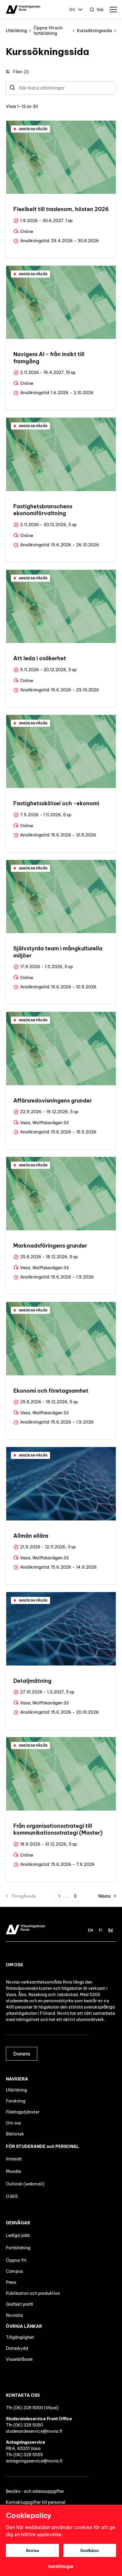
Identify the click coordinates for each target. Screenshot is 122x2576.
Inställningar (61, 2566)
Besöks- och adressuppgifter (35, 2491)
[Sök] (12, 88)
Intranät (14, 2159)
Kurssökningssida (94, 31)
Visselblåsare (19, 2359)
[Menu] (113, 10)
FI (101, 1930)
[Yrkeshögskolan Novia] (23, 10)
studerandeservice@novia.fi (34, 2431)
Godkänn (90, 2550)
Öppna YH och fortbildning (48, 31)
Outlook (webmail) (25, 2184)
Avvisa (32, 2550)
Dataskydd (17, 2348)
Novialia (14, 2315)
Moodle (13, 2171)
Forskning (16, 2101)
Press (11, 2282)
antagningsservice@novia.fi (34, 2461)
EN (90, 1930)
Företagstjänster (23, 2112)
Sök (100, 10)
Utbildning (16, 31)
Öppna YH (16, 2260)
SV (72, 10)
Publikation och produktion (33, 2293)
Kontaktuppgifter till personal (36, 2502)
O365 (12, 2196)
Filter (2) (21, 72)
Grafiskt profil (20, 2304)
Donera (22, 2054)
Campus (14, 2271)
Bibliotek (15, 2134)
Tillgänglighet (20, 2337)
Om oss (13, 2123)
